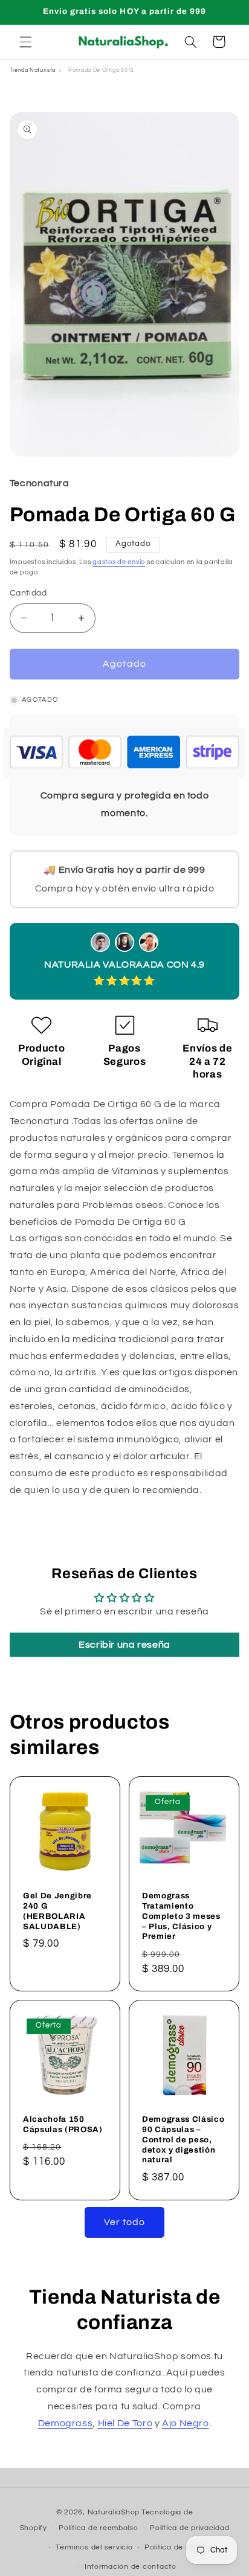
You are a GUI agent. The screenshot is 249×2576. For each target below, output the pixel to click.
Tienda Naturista (33, 70)
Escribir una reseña (124, 1645)
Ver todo (124, 2222)
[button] (25, 42)
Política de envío (175, 2547)
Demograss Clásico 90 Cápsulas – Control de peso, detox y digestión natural (183, 2140)
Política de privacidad (189, 2528)
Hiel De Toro (125, 2423)
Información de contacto (131, 2567)
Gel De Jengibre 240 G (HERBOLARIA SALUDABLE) (57, 1910)
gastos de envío (119, 562)
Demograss (66, 2423)
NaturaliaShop (114, 2512)
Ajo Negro (186, 2423)
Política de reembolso (98, 2528)
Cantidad (28, 593)
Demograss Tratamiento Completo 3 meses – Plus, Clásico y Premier (181, 1916)
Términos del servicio (94, 2547)
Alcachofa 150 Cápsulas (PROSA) (63, 2124)
